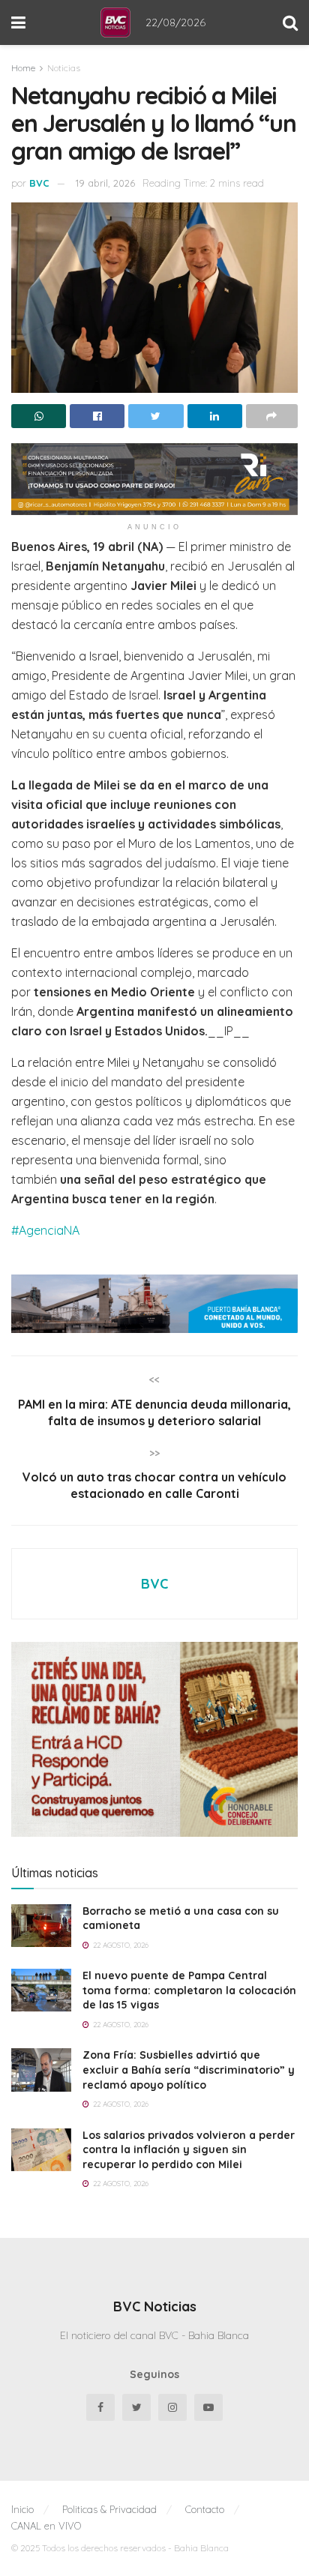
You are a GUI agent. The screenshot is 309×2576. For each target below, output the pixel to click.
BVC (39, 183)
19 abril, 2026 (105, 183)
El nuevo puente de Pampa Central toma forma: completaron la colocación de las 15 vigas (189, 1990)
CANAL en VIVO (46, 2526)
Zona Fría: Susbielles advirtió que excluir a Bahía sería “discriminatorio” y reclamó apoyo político (189, 2070)
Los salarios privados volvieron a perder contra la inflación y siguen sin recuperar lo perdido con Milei (189, 2150)
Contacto (205, 2509)
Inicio (22, 2509)
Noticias (64, 68)
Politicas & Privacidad (109, 2509)
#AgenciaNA (45, 1230)
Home (23, 68)
